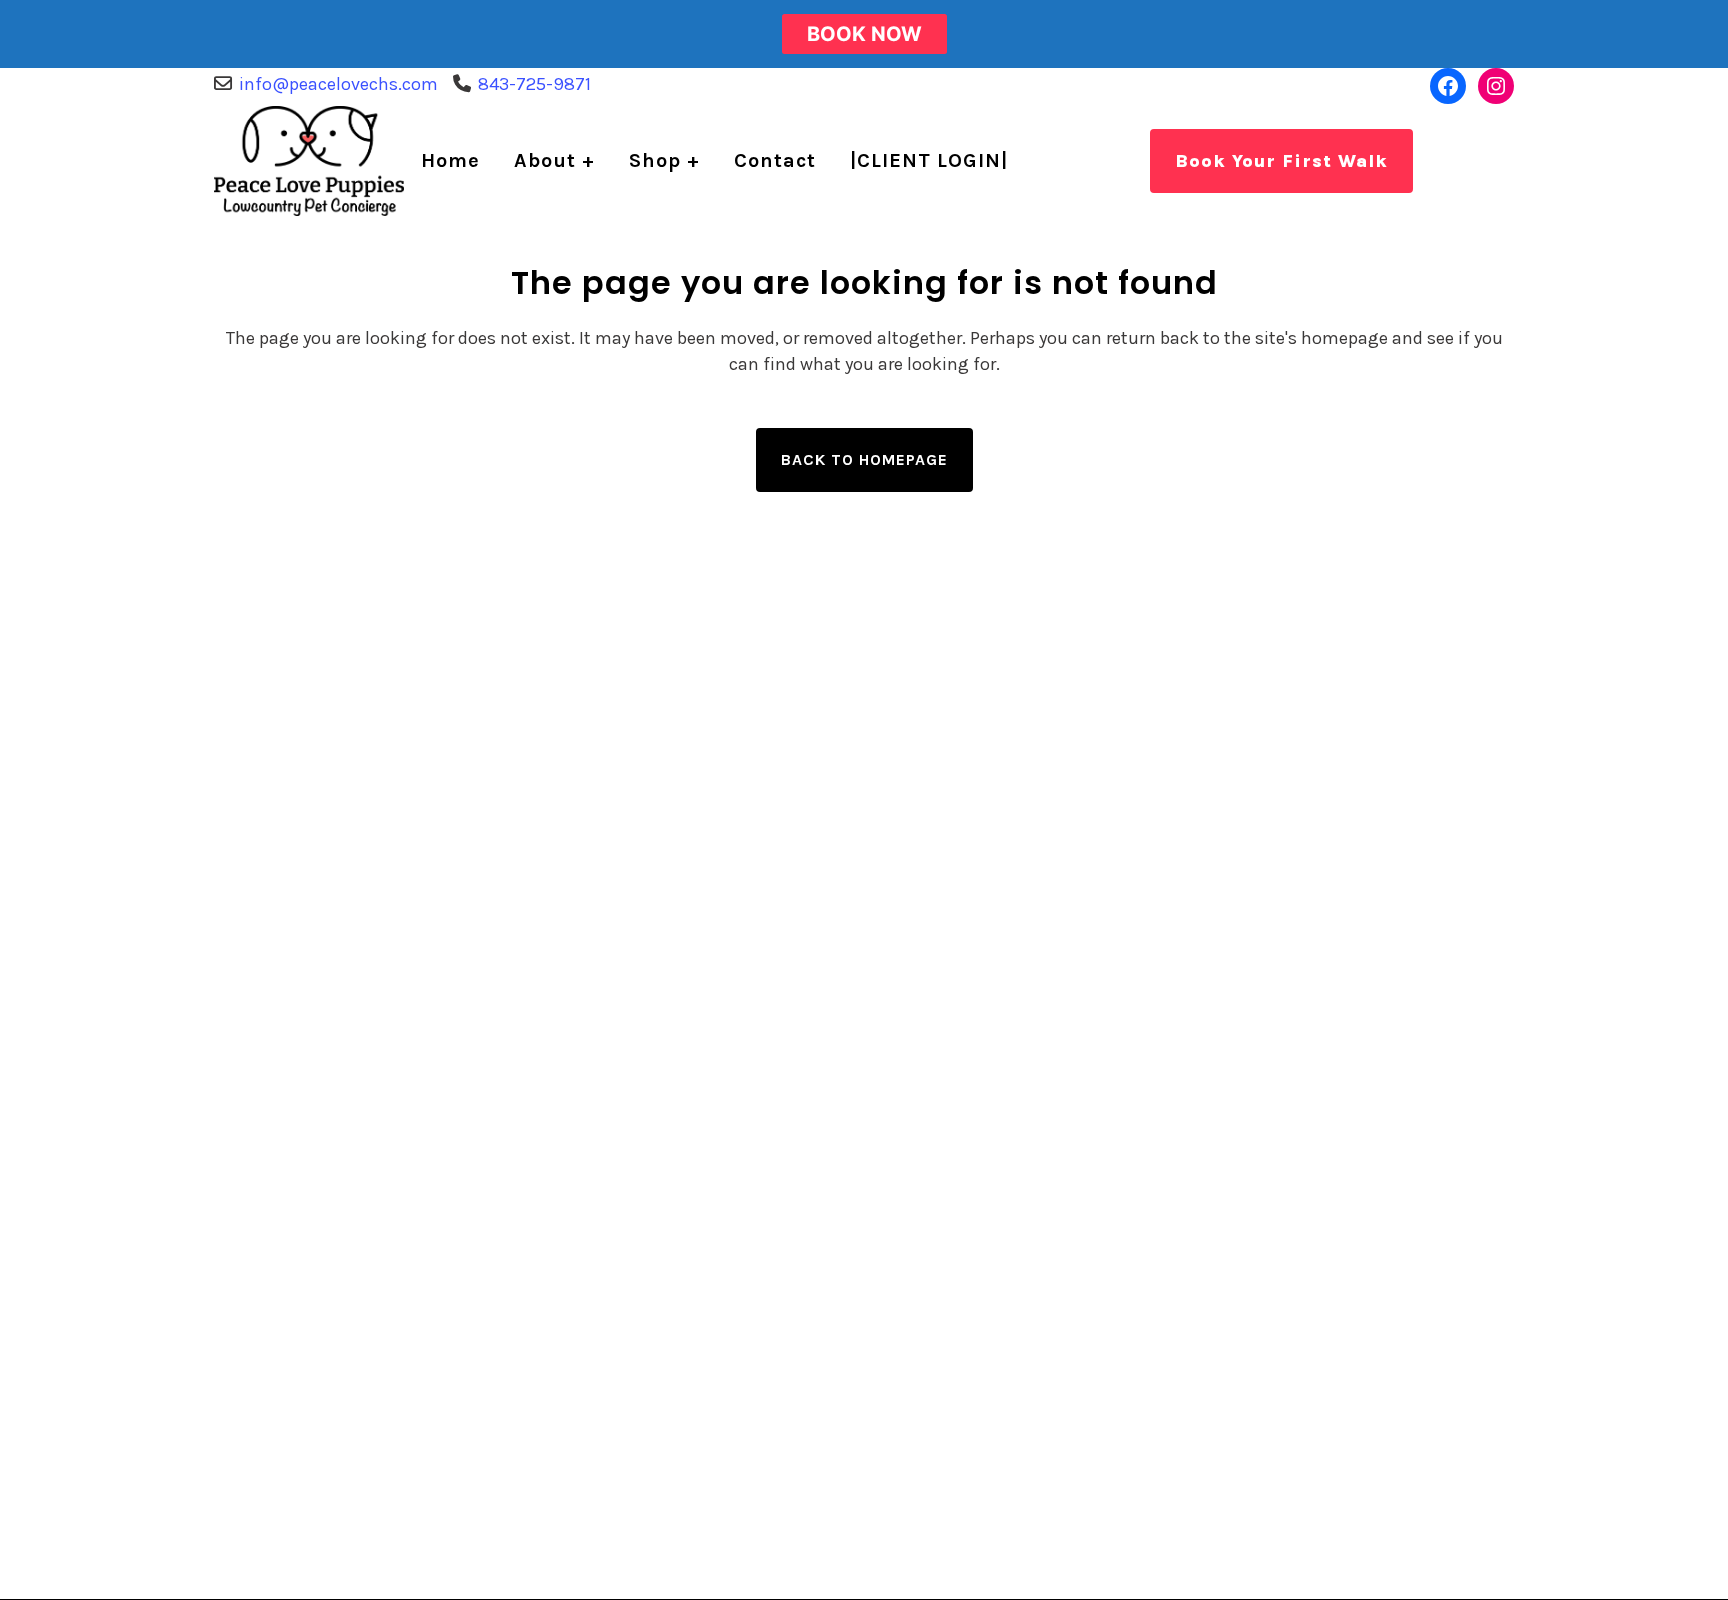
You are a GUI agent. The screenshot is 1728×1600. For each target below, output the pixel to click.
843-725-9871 (534, 84)
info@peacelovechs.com (338, 84)
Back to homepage (864, 459)
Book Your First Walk (1281, 161)
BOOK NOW (864, 34)
